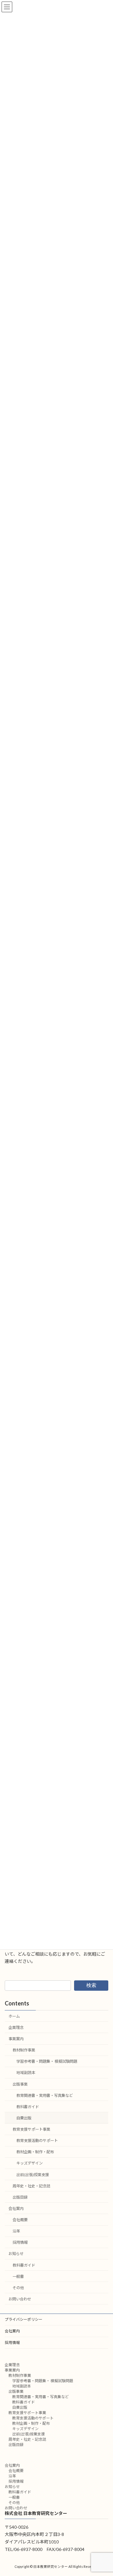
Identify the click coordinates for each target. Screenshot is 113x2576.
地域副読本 (26, 2073)
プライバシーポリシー (24, 2319)
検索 (91, 1985)
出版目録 (20, 2197)
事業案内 (16, 2039)
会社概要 (20, 2220)
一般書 (18, 2276)
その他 (18, 2288)
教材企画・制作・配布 (35, 2152)
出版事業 (20, 2084)
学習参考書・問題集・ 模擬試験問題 (47, 2062)
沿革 (16, 2231)
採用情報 (20, 2243)
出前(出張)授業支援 (33, 2175)
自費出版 (24, 2118)
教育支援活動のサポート (37, 2141)
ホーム (14, 2016)
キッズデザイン (30, 2163)
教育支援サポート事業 (31, 2129)
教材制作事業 (24, 2050)
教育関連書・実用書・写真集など (45, 2095)
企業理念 (16, 2028)
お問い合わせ (20, 2299)
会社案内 (16, 2209)
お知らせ (16, 2254)
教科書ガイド (28, 2107)
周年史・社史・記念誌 (31, 2186)
